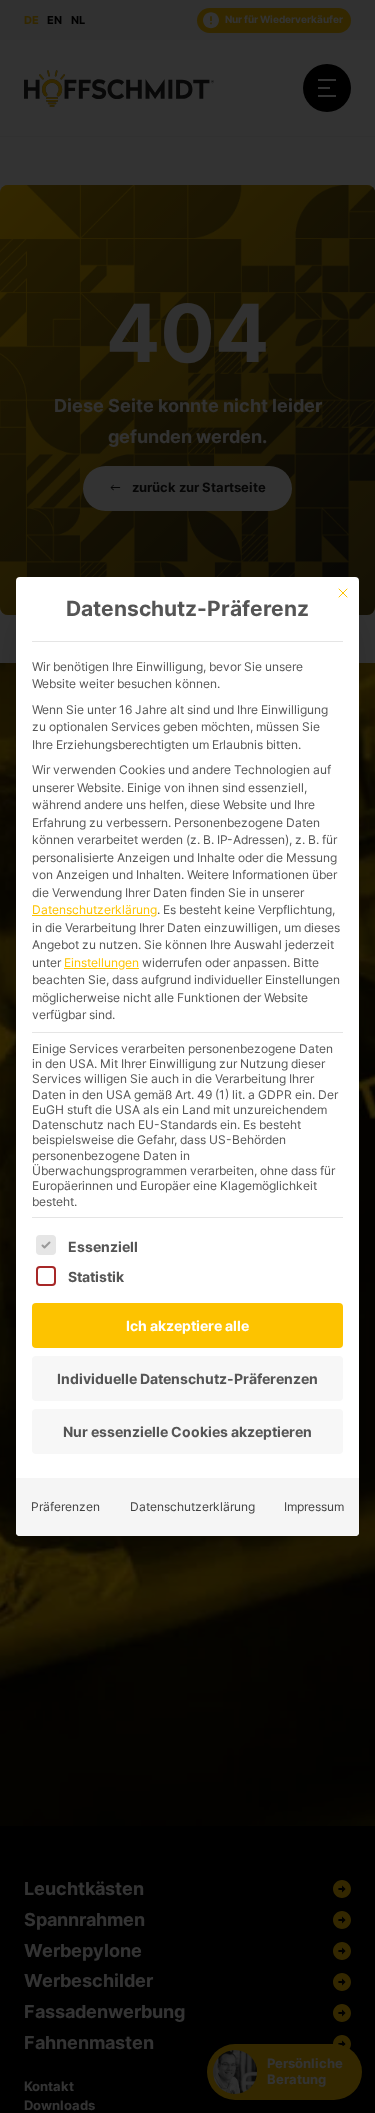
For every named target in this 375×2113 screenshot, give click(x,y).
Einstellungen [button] (101, 962)
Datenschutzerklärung (94, 909)
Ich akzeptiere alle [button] (187, 1325)
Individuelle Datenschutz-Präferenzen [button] (187, 1378)
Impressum (314, 1506)
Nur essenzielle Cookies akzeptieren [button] (187, 1431)
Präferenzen (65, 1506)
